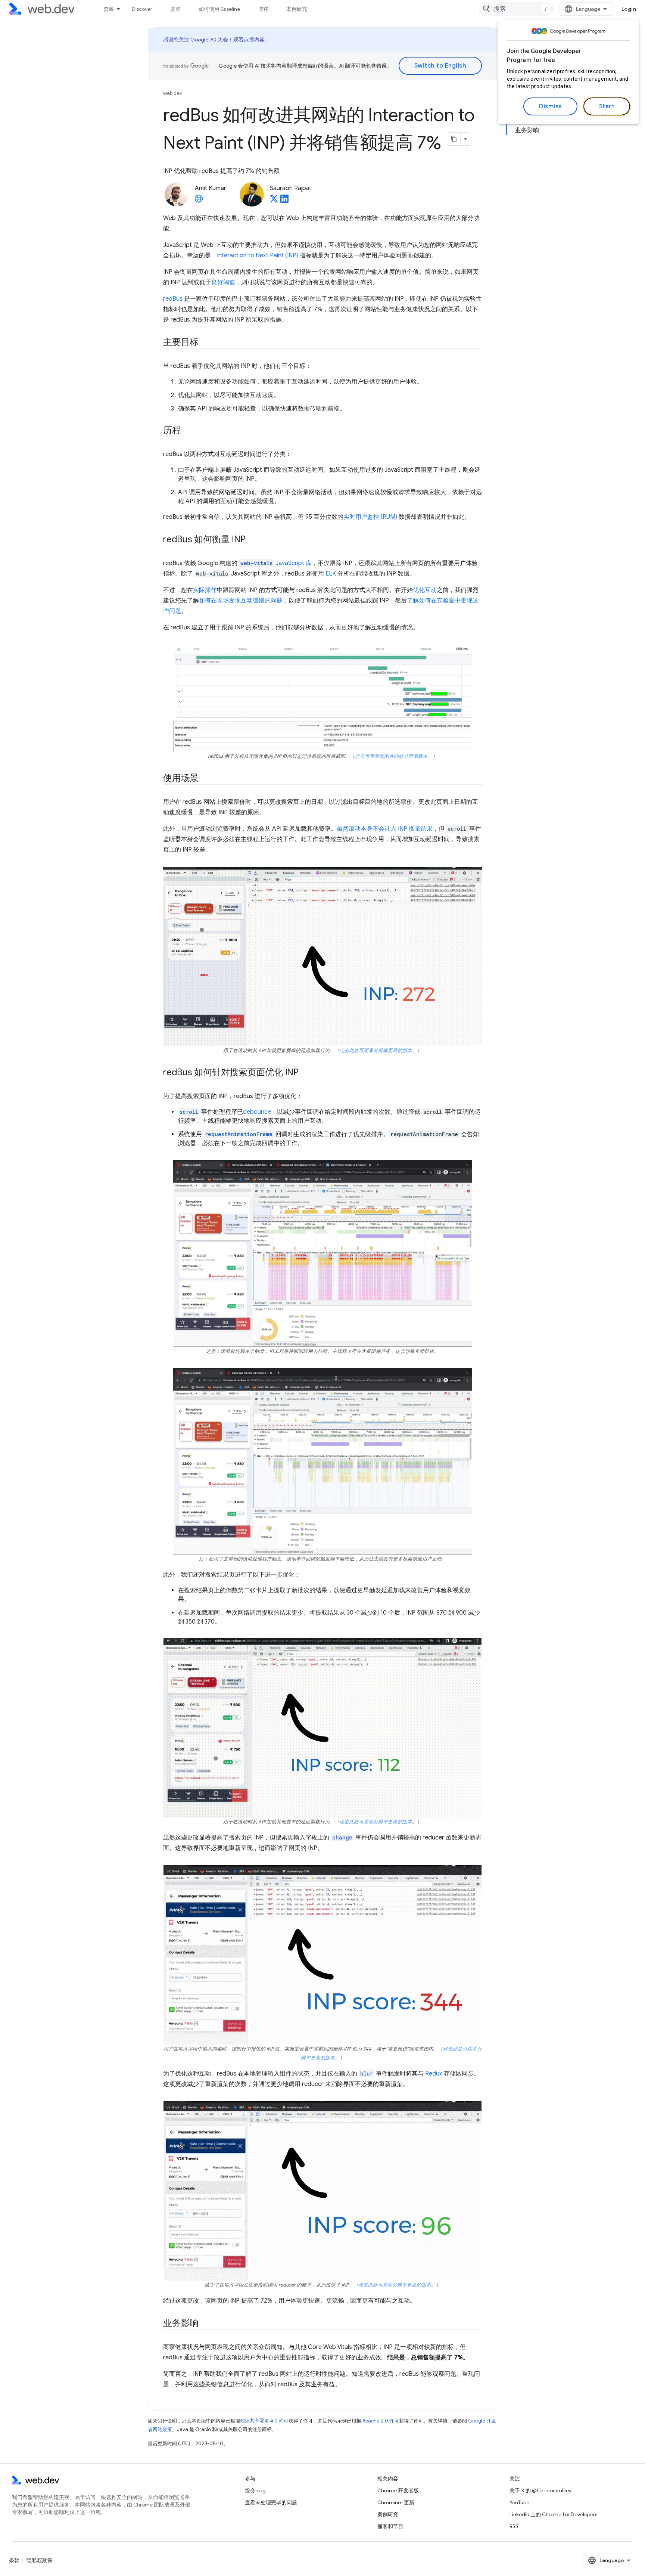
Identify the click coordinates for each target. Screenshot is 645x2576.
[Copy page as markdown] (454, 139)
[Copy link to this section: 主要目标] (205, 343)
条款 (14, 2560)
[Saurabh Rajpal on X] (274, 201)
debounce (257, 1112)
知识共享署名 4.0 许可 (264, 2421)
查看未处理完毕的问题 (271, 2502)
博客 (263, 9)
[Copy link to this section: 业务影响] (205, 2324)
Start (607, 106)
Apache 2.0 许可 (381, 2421)
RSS (514, 2526)
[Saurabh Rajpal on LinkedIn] (284, 201)
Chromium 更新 (396, 2502)
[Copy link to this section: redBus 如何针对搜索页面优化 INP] (305, 1073)
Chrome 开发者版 (398, 2490)
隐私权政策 (40, 2560)
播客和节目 (390, 2526)
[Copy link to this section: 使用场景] (205, 779)
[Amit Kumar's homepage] (199, 201)
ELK (331, 574)
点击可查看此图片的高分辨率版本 (391, 756)
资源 (109, 9)
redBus (173, 299)
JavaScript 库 (276, 563)
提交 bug (255, 2490)
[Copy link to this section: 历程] (188, 431)
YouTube (519, 2502)
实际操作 (205, 590)
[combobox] (516, 9)
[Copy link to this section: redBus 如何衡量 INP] (252, 540)
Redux (434, 2074)
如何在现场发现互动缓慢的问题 (241, 601)
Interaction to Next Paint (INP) (258, 255)
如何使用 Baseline (219, 9)
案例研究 (297, 9)
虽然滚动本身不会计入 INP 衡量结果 (385, 829)
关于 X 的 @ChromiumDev (540, 2490)
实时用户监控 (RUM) (370, 517)
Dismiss (550, 106)
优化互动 (425, 590)
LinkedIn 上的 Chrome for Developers (553, 2514)
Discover (142, 9)
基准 (175, 9)
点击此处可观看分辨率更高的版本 (376, 1051)
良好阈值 (223, 282)
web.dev (173, 93)
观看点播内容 (249, 40)
